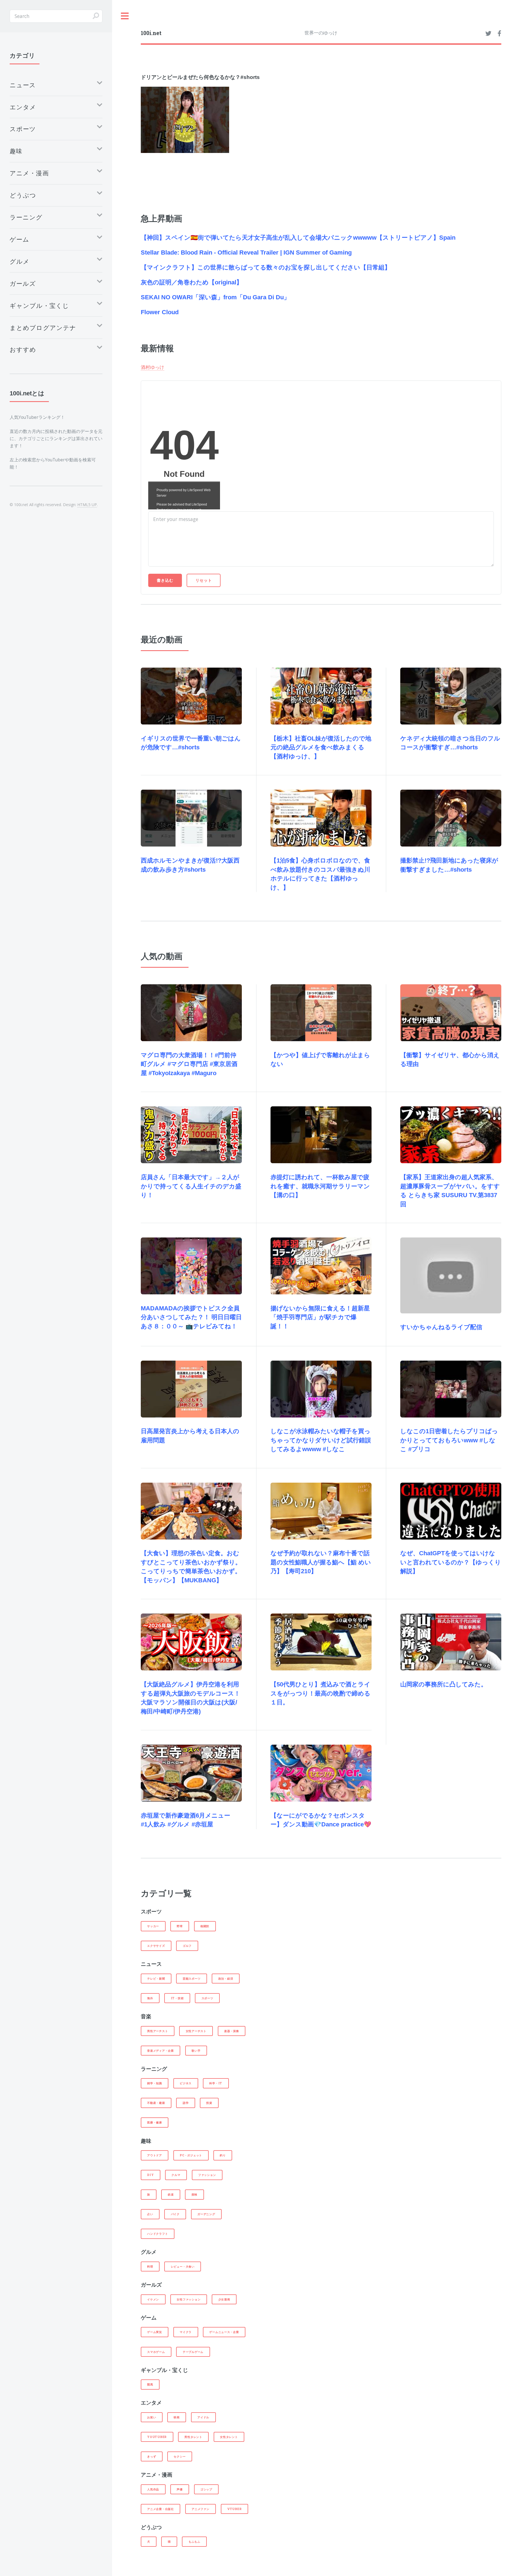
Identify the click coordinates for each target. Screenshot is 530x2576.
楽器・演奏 (232, 2031)
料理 (150, 2266)
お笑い (152, 2417)
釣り (223, 2155)
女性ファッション (189, 2299)
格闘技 (205, 1926)
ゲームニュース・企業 (224, 2332)
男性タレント (193, 2437)
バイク (175, 2214)
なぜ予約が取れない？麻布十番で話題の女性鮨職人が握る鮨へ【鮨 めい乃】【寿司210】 (321, 1562)
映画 (177, 2417)
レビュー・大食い (183, 2266)
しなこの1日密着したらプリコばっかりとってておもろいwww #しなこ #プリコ (449, 1440)
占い (150, 2214)
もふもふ (194, 2541)
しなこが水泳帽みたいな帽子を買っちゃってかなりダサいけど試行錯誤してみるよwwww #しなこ (321, 1440)
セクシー (180, 2456)
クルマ (176, 2175)
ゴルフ (187, 1946)
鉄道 (171, 2194)
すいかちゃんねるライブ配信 (441, 1327)
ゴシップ (206, 2489)
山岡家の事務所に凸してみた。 (444, 1684)
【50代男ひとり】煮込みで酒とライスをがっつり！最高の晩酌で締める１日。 (320, 1693)
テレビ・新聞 (156, 1979)
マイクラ (186, 2332)
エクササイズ (156, 1946)
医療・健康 (155, 2122)
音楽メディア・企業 (161, 2051)
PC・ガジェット (191, 2155)
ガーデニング (206, 2214)
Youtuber (157, 2437)
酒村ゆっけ (153, 367)
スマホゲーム (156, 2352)
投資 (209, 2103)
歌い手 (196, 2051)
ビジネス (186, 2083)
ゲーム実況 (155, 2332)
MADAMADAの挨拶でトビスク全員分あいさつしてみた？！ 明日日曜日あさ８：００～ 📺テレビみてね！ (191, 1317)
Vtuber (234, 2509)
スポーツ (207, 1998)
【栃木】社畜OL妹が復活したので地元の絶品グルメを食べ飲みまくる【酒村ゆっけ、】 (321, 747)
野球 (180, 1926)
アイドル (203, 2417)
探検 (195, 2194)
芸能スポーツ (192, 1979)
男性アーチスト (157, 2031)
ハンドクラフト (157, 2234)
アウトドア (155, 2155)
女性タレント (229, 2437)
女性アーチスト (196, 2031)
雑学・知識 (155, 2083)
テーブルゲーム (193, 2352)
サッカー (153, 1926)
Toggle (125, 16)
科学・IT (216, 2083)
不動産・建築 (156, 2103)
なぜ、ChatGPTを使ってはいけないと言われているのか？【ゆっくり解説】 (451, 1562)
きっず (152, 2456)
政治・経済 (226, 1979)
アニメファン (201, 2509)
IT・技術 (177, 1998)
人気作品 (153, 2489)
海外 (150, 1998)
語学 (186, 2103)
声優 (180, 2489)
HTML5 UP (87, 505)
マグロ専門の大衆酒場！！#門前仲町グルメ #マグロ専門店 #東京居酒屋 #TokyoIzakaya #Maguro (189, 1064)
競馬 (150, 2384)
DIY (150, 2175)
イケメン (153, 2299)
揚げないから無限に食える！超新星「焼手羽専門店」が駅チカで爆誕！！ (320, 1317)
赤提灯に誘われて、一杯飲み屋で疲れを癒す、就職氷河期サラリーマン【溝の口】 (320, 1186)
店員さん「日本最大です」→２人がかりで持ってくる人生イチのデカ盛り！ (191, 1186)
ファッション (207, 2175)
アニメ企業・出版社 (161, 2509)
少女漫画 (224, 2299)
